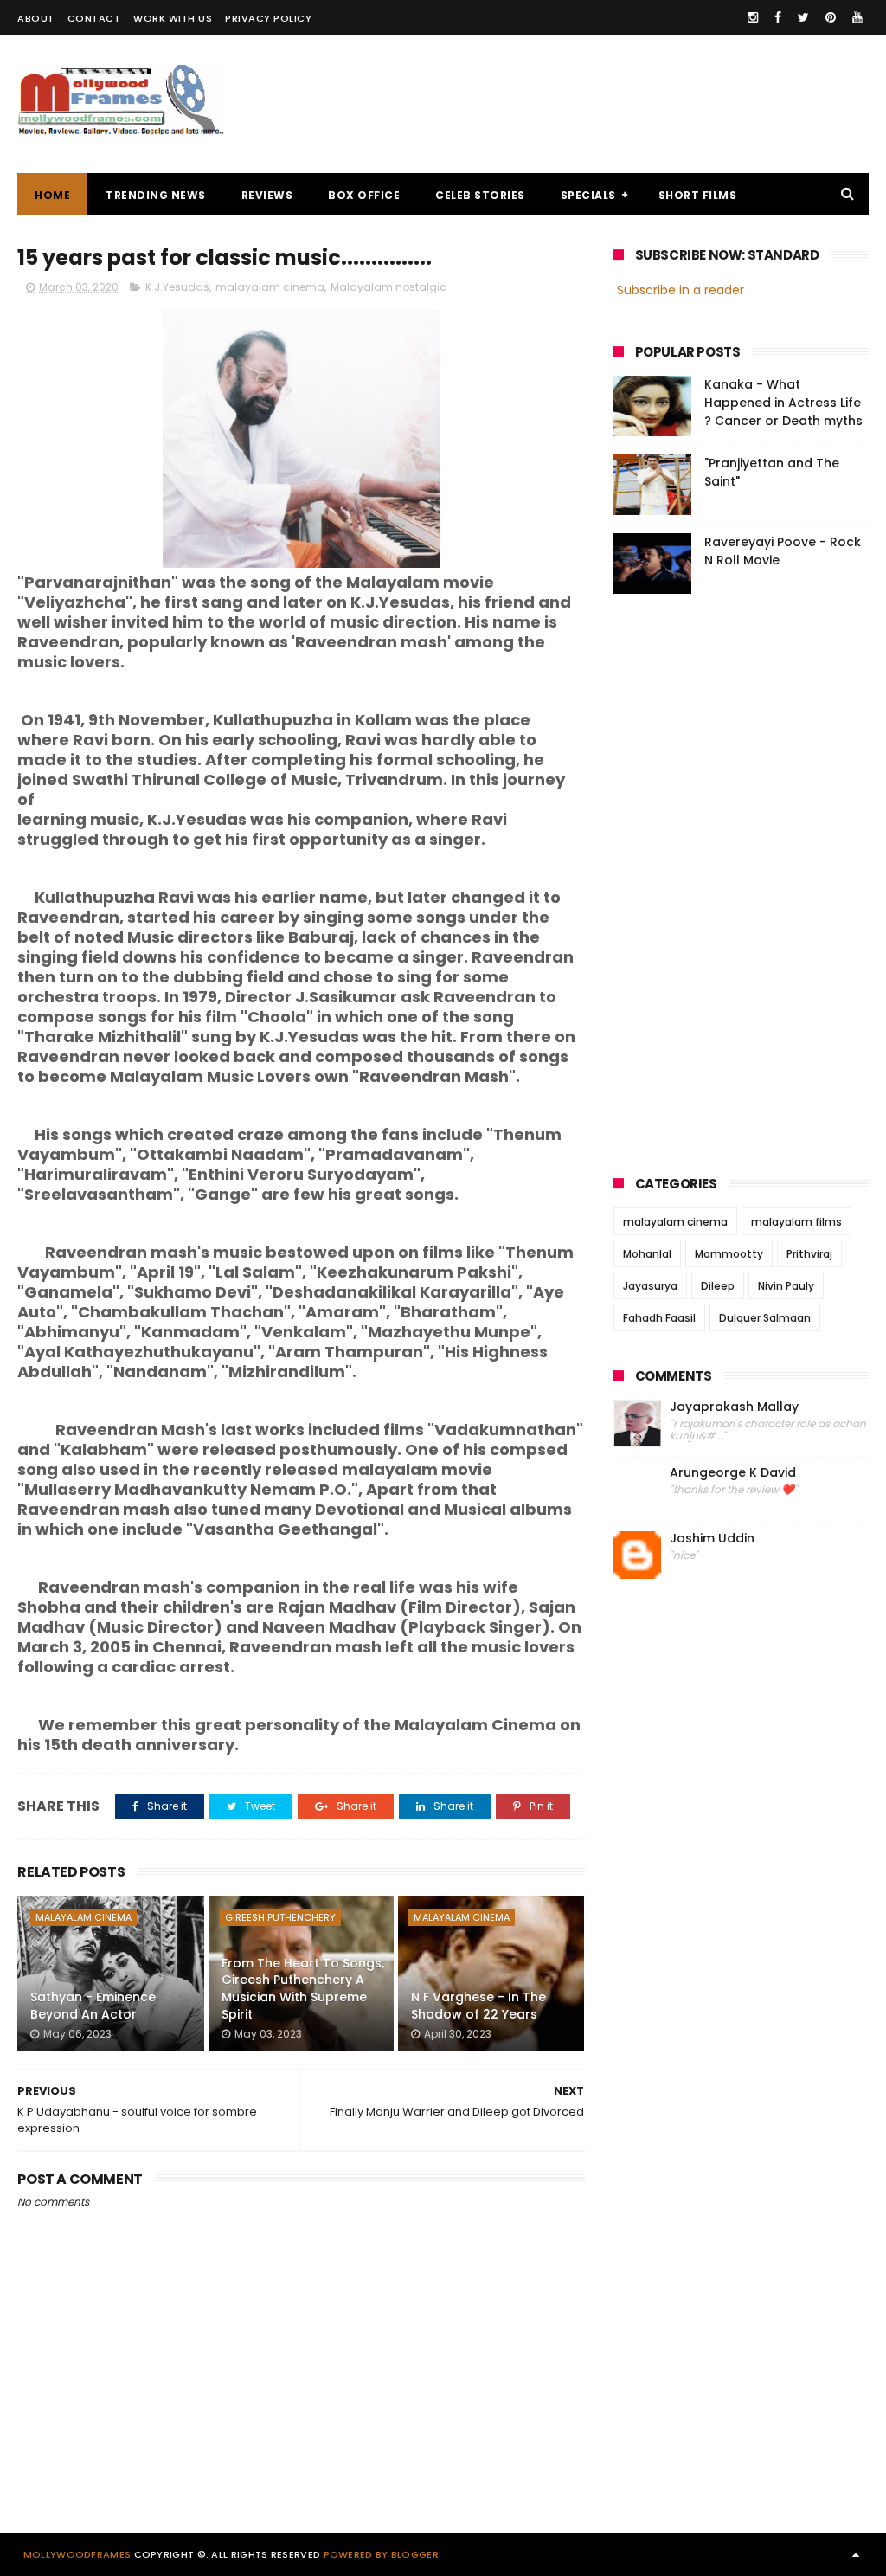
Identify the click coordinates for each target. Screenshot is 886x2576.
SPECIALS (588, 195)
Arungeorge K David (733, 1473)
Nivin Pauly (786, 1286)
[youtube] (857, 17)
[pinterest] (831, 17)
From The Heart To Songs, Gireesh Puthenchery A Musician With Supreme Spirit (303, 1989)
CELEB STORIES (480, 195)
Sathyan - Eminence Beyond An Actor (93, 2006)
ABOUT (36, 18)
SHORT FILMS (698, 195)
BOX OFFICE (364, 195)
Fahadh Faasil (659, 1318)
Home (52, 195)
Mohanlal (647, 1254)
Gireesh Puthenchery (280, 1917)
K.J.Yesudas (177, 287)
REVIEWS (267, 195)
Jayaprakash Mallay (734, 1407)
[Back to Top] (856, 2554)
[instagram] (753, 17)
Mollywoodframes (77, 2554)
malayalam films (796, 1222)
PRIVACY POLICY (268, 18)
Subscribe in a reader (681, 290)
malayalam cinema (270, 287)
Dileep (718, 1286)
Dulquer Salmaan (765, 1318)
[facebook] (778, 17)
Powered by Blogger (381, 2554)
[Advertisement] (554, 104)
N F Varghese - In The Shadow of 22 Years (478, 2006)
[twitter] (803, 17)
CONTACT (94, 18)
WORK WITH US (173, 18)
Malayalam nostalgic (388, 287)
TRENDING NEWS (156, 195)
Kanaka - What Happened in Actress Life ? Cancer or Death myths (783, 402)
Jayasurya (650, 1286)
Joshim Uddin (712, 1539)
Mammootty (729, 1254)
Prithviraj (809, 1254)
